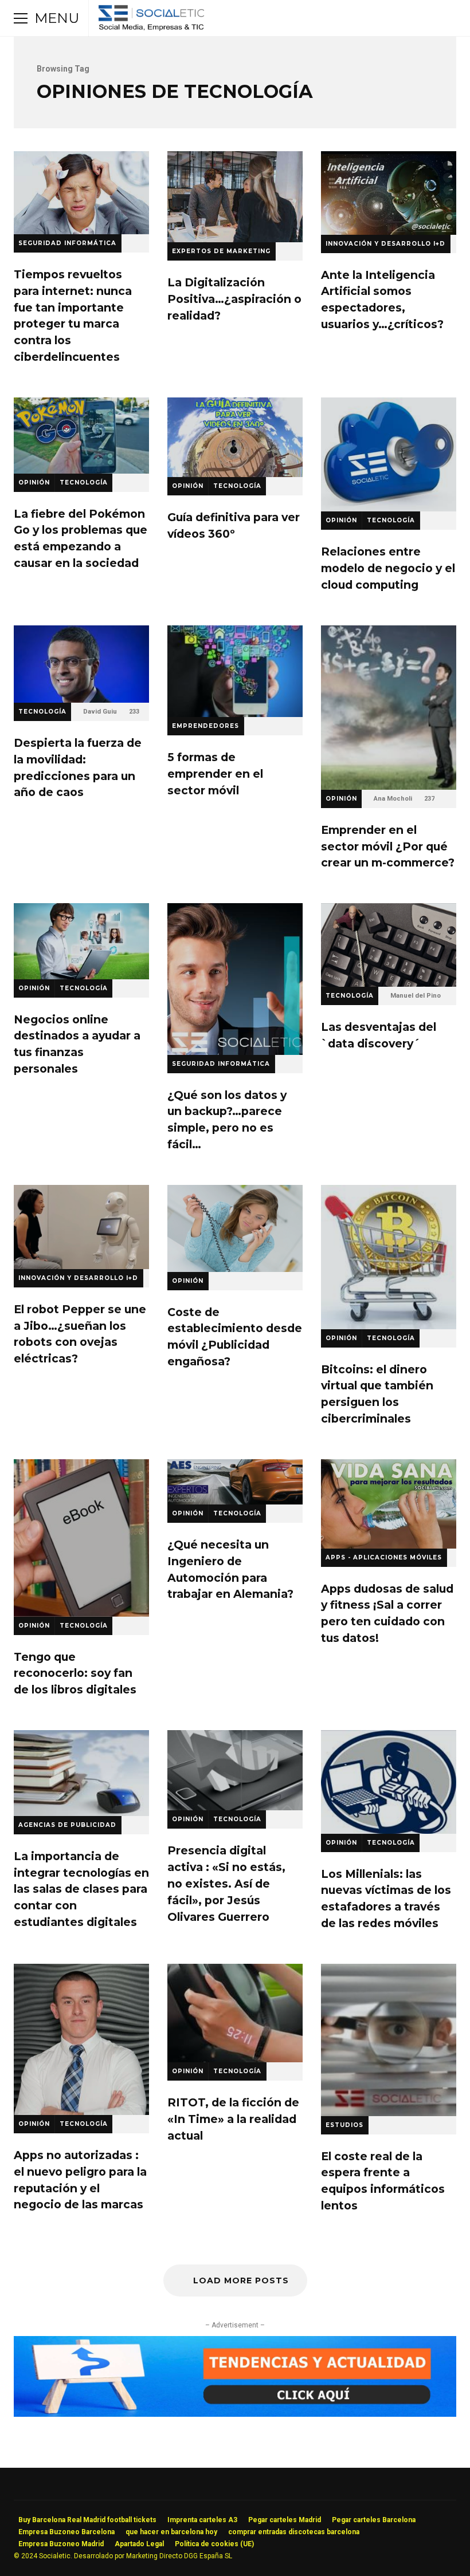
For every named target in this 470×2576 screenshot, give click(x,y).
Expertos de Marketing (221, 251)
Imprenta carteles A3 (202, 2520)
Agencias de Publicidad (67, 1825)
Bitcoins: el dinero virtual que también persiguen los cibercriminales (389, 1257)
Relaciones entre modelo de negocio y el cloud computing (389, 455)
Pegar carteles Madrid (285, 2520)
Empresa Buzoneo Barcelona (66, 2532)
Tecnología (84, 482)
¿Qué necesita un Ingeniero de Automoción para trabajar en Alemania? (235, 1482)
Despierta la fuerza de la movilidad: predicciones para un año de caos (81, 664)
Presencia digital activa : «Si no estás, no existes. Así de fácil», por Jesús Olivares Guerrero (235, 1770)
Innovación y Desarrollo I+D (385, 244)
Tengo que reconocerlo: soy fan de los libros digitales (81, 1538)
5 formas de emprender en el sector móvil (235, 671)
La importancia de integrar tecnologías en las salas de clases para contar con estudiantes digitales (81, 1773)
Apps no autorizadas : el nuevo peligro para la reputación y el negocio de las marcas (81, 2039)
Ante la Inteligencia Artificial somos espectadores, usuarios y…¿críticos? (389, 193)
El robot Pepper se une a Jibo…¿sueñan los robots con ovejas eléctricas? (81, 1227)
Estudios (344, 2125)
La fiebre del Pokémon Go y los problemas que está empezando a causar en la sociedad (81, 436)
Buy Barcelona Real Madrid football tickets (87, 2520)
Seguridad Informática (67, 243)
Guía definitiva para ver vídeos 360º (235, 437)
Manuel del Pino (416, 996)
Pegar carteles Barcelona (374, 2520)
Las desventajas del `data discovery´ (389, 945)
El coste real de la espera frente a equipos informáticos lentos (389, 2040)
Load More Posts (241, 2280)
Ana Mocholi (393, 799)
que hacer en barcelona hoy (171, 2532)
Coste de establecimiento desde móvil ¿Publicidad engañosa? (235, 1228)
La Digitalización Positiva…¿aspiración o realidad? (235, 197)
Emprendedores (205, 726)
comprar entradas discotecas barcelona (294, 2532)
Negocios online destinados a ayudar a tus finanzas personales (81, 941)
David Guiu (100, 712)
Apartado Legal (139, 2544)
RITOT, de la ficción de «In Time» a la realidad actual (235, 2013)
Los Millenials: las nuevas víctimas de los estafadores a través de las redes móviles (389, 1782)
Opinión (34, 482)
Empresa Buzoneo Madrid (61, 2544)
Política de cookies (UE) (214, 2544)
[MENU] (21, 18)
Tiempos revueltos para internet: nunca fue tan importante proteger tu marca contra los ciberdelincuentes (81, 193)
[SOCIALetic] (151, 21)
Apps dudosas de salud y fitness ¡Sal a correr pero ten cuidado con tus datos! (389, 1504)
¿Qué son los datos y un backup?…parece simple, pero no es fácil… (235, 979)
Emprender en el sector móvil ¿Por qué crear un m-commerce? (389, 708)
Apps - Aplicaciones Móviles (384, 1557)
